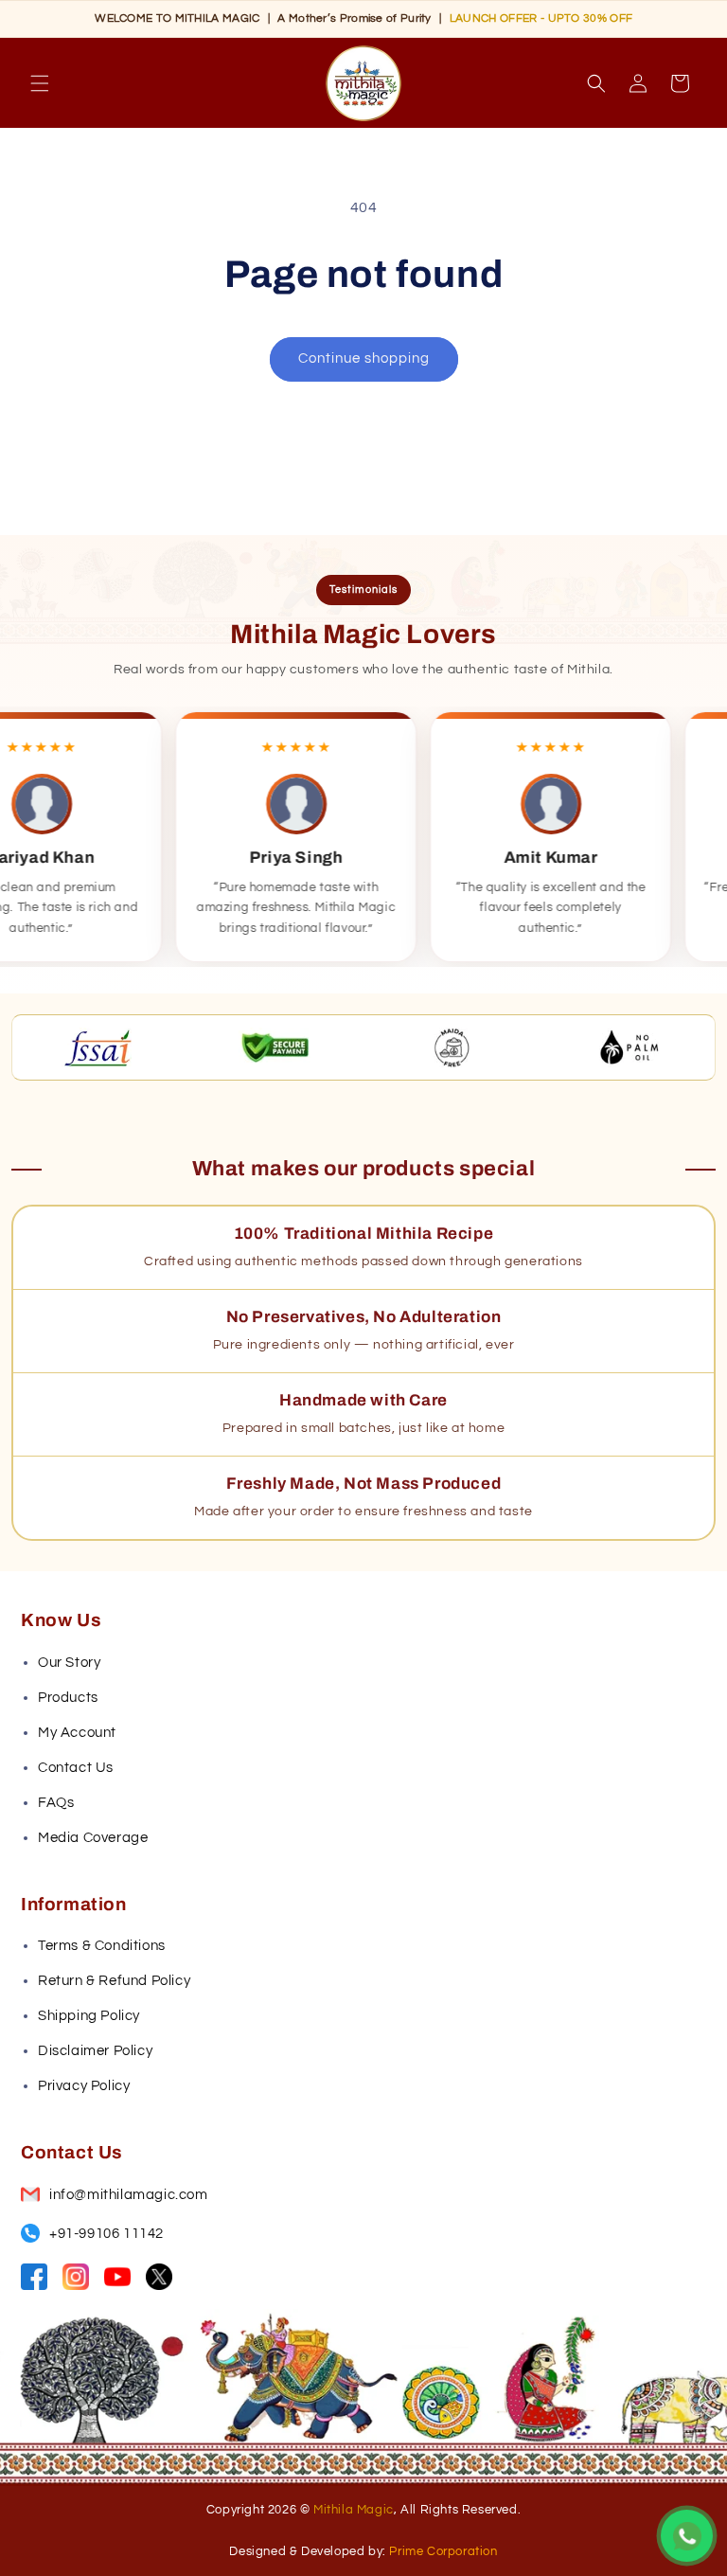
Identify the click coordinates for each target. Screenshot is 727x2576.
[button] (40, 83)
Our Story (69, 1663)
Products (68, 1698)
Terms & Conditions (102, 1946)
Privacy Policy (84, 2086)
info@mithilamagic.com (129, 2195)
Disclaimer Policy (95, 2051)
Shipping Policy (89, 2016)
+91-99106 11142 (106, 2234)
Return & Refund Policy (114, 1981)
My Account (77, 1733)
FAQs (56, 1803)
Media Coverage (93, 1838)
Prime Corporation (443, 2551)
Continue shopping (364, 358)
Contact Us (76, 1768)
